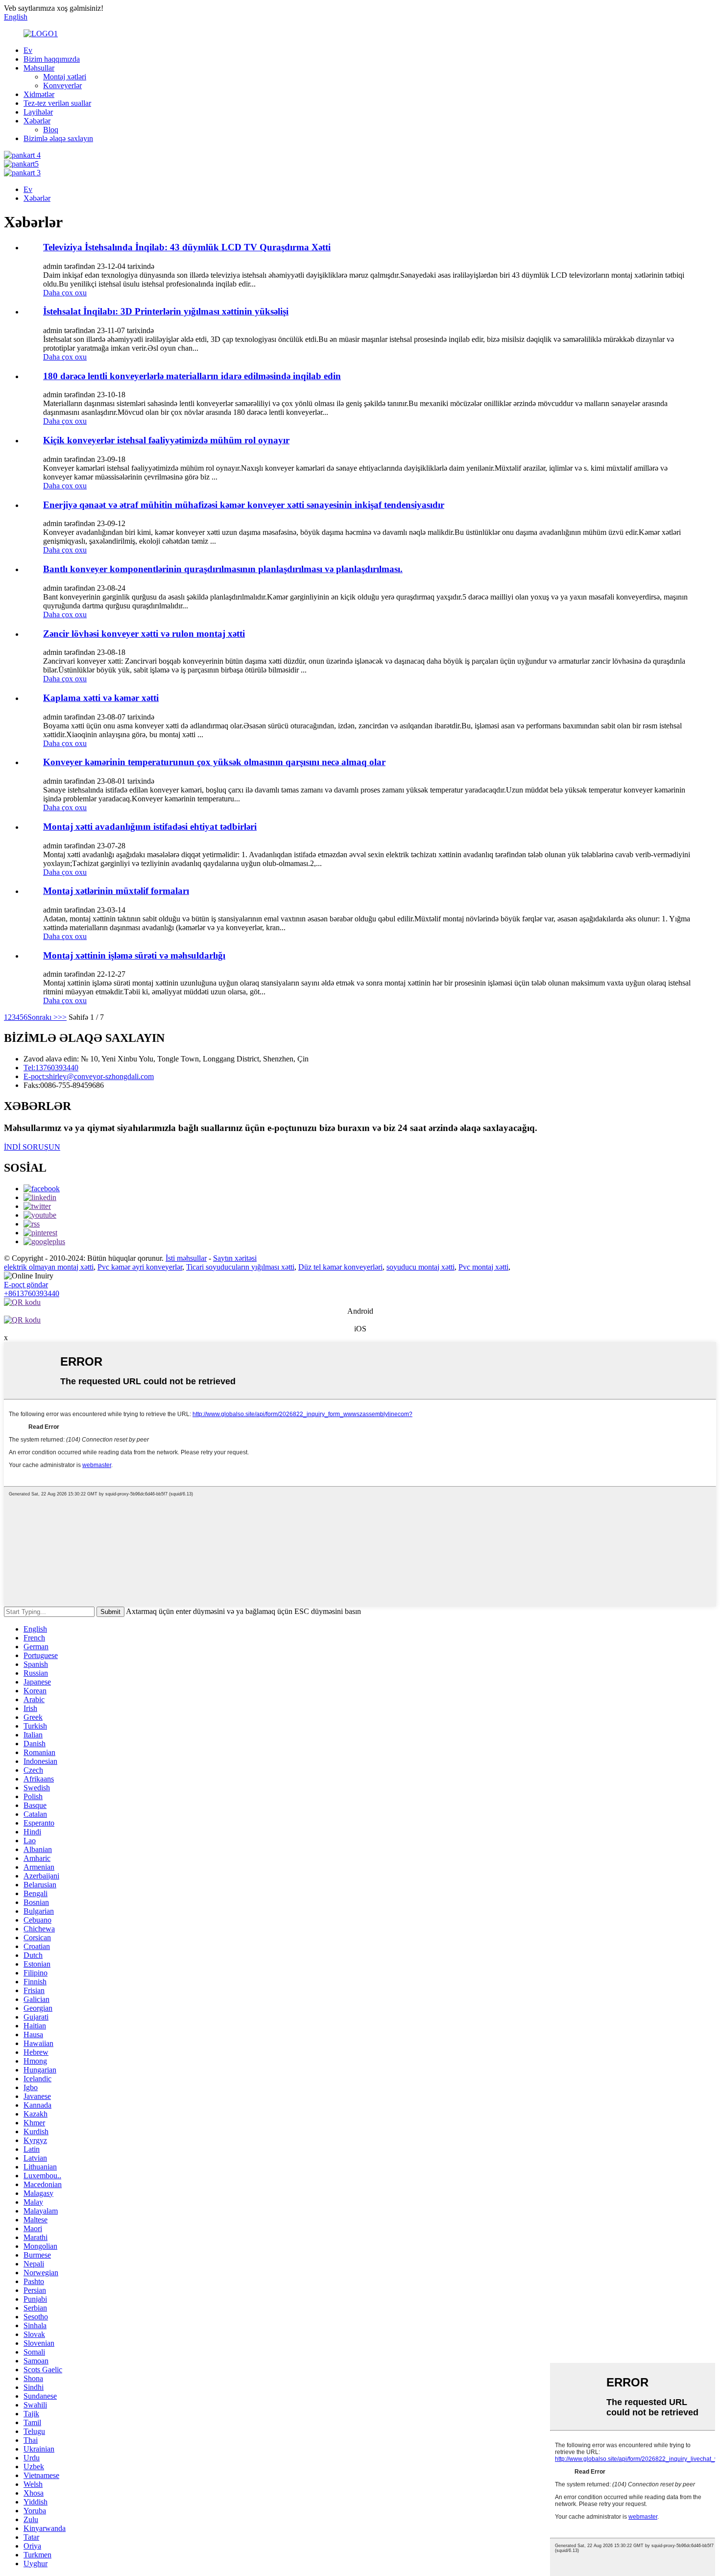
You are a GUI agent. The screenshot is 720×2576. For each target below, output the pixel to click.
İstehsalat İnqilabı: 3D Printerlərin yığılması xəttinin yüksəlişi (166, 311)
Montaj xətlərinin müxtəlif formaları (116, 891)
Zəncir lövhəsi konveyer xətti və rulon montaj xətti (144, 634)
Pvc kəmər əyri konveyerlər (140, 1267)
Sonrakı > (43, 1017)
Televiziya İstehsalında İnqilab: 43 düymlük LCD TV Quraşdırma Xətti (187, 247)
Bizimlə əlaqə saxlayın (58, 138)
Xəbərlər (37, 121)
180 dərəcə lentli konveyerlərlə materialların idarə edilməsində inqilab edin (192, 376)
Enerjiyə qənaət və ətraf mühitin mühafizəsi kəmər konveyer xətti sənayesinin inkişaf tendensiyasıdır (244, 505)
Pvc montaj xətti (483, 1267)
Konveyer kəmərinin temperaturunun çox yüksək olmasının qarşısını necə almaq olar (214, 762)
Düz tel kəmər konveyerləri (340, 1267)
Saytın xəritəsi (235, 1258)
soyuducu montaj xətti (420, 1267)
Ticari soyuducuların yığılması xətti (240, 1267)
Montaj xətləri (65, 77)
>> (62, 1017)
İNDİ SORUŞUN (32, 1147)
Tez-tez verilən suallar (57, 103)
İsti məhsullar (186, 1258)
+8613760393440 (32, 1293)
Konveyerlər (62, 85)
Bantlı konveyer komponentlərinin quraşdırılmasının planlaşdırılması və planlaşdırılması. (223, 569)
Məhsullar (39, 68)
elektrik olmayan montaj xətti (49, 1267)
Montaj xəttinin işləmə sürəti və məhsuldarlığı (134, 955)
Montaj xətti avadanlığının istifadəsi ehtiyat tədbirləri (150, 827)
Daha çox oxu (65, 293)
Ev (28, 50)
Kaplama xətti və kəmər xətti (101, 698)
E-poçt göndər (26, 1285)
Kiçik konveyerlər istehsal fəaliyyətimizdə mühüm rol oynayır (166, 440)
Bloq (51, 130)
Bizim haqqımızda (52, 59)
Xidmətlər (39, 94)
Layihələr (38, 112)
